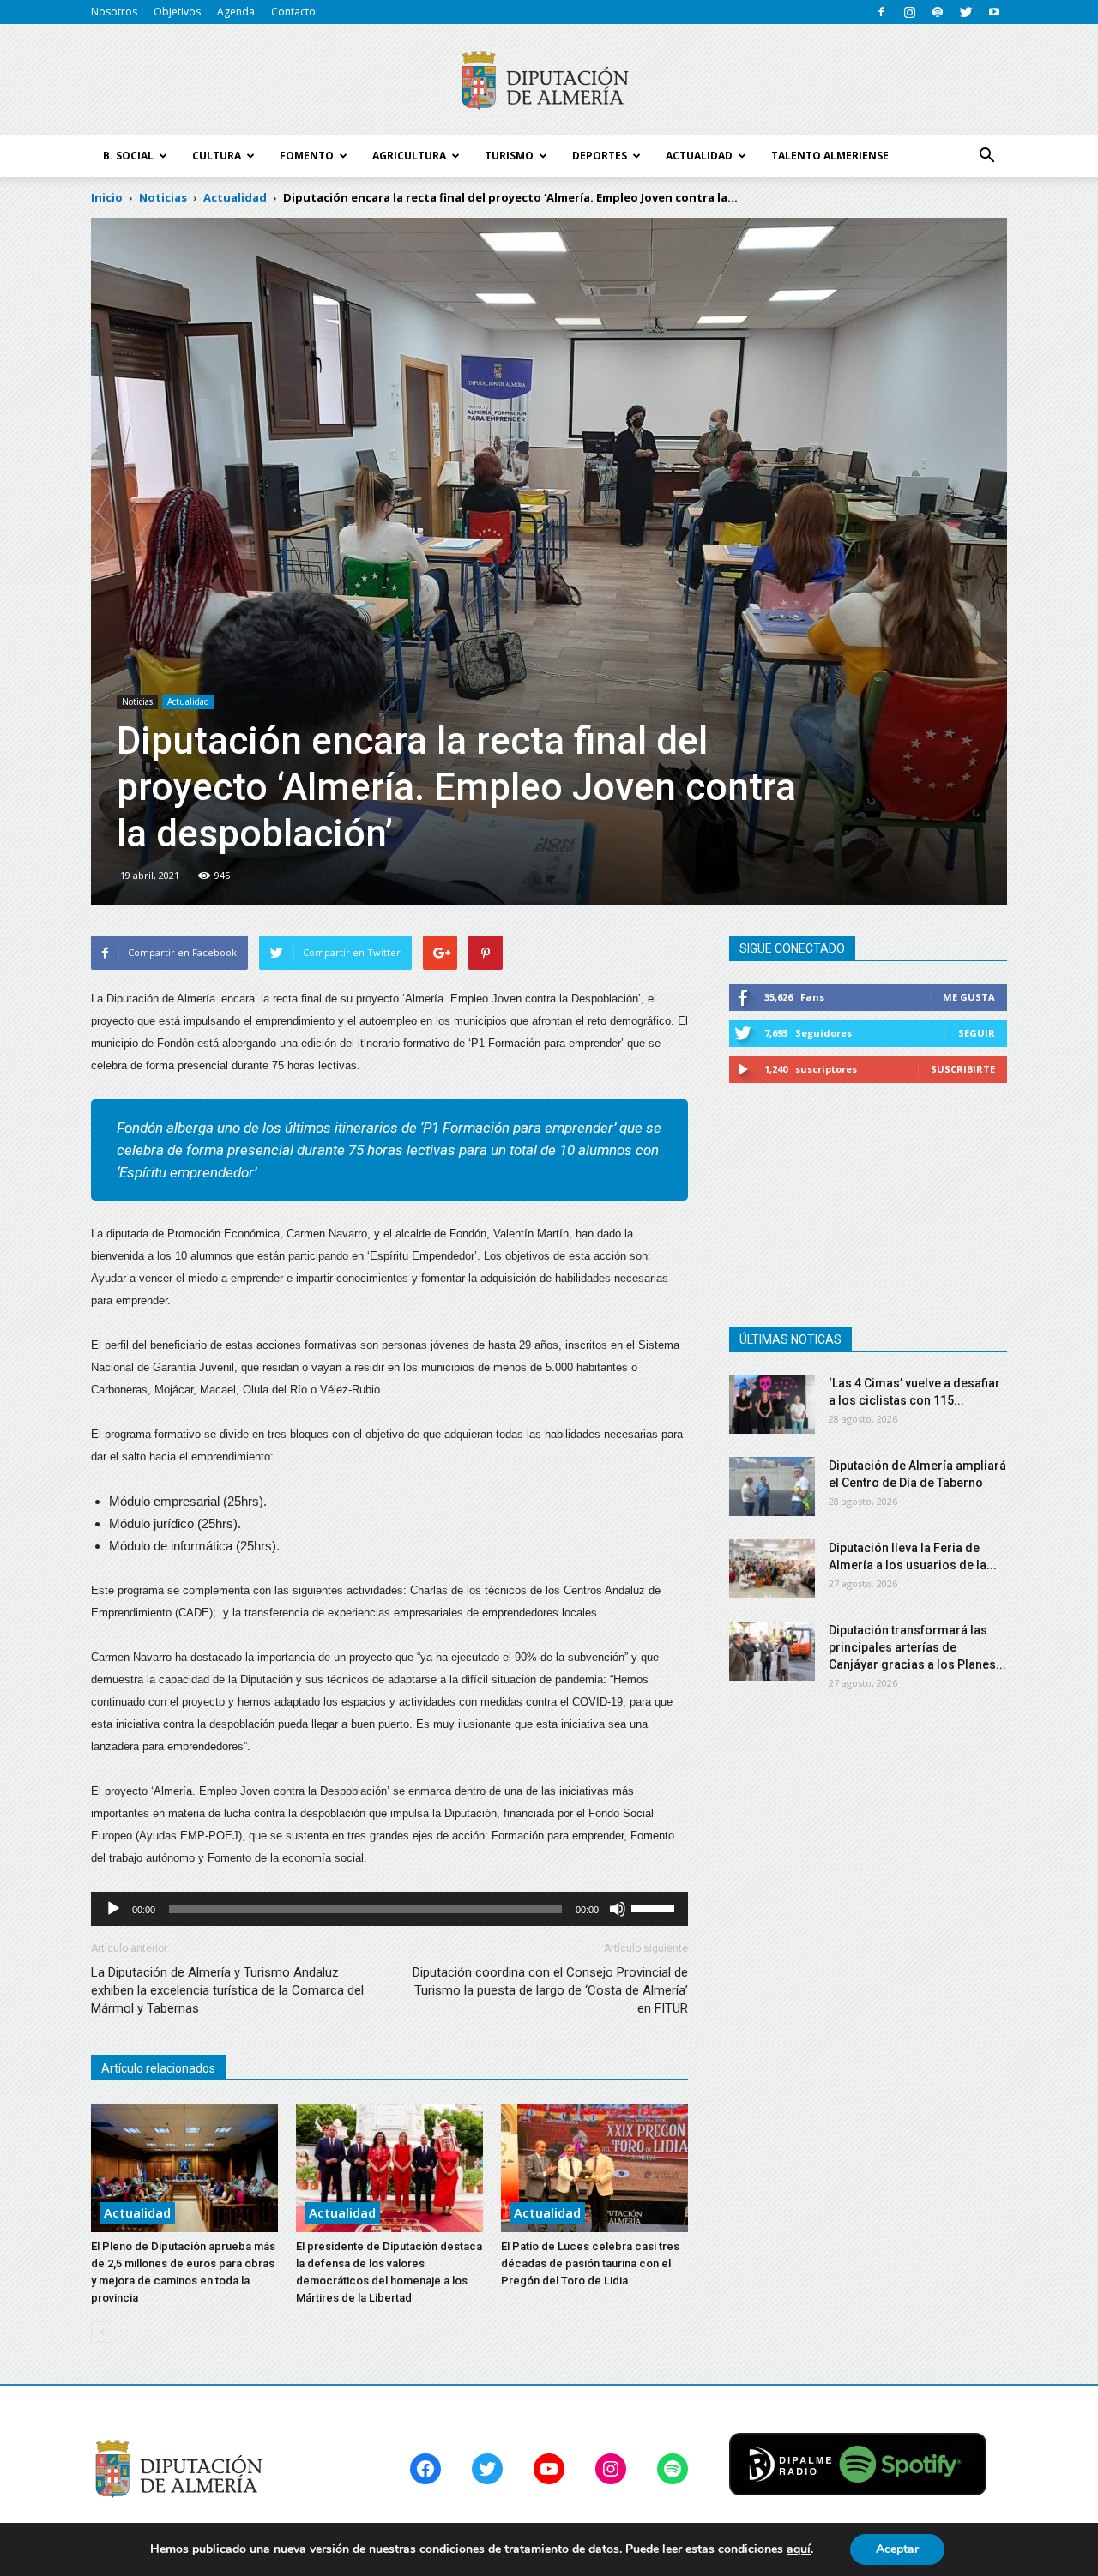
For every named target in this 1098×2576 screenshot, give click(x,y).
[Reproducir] (113, 1909)
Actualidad (188, 701)
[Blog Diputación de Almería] (549, 81)
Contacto (293, 12)
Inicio (107, 197)
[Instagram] (909, 12)
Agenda (236, 12)
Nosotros (114, 12)
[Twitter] (966, 12)
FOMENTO (307, 156)
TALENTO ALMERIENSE (830, 156)
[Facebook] (881, 12)
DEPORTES (600, 156)
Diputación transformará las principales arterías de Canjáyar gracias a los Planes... (917, 1647)
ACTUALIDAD (699, 156)
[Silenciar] (618, 1909)
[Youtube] (994, 12)
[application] (389, 1909)
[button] (986, 156)
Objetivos (177, 12)
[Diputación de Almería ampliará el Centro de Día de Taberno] (772, 1487)
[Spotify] (938, 12)
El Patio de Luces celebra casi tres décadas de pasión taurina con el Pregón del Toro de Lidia (590, 2263)
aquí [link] (799, 2549)
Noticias (137, 701)
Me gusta (969, 997)
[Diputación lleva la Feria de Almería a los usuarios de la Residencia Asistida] (772, 1569)
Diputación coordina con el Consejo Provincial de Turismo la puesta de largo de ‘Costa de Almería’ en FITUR (550, 1990)
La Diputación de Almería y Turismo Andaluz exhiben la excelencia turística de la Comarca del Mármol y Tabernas (227, 1990)
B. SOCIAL (128, 156)
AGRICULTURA (409, 156)
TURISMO (509, 156)
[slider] (655, 1907)
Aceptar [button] (897, 2549)
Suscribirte (963, 1069)
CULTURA (217, 156)
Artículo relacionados (158, 2068)
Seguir (977, 1033)
